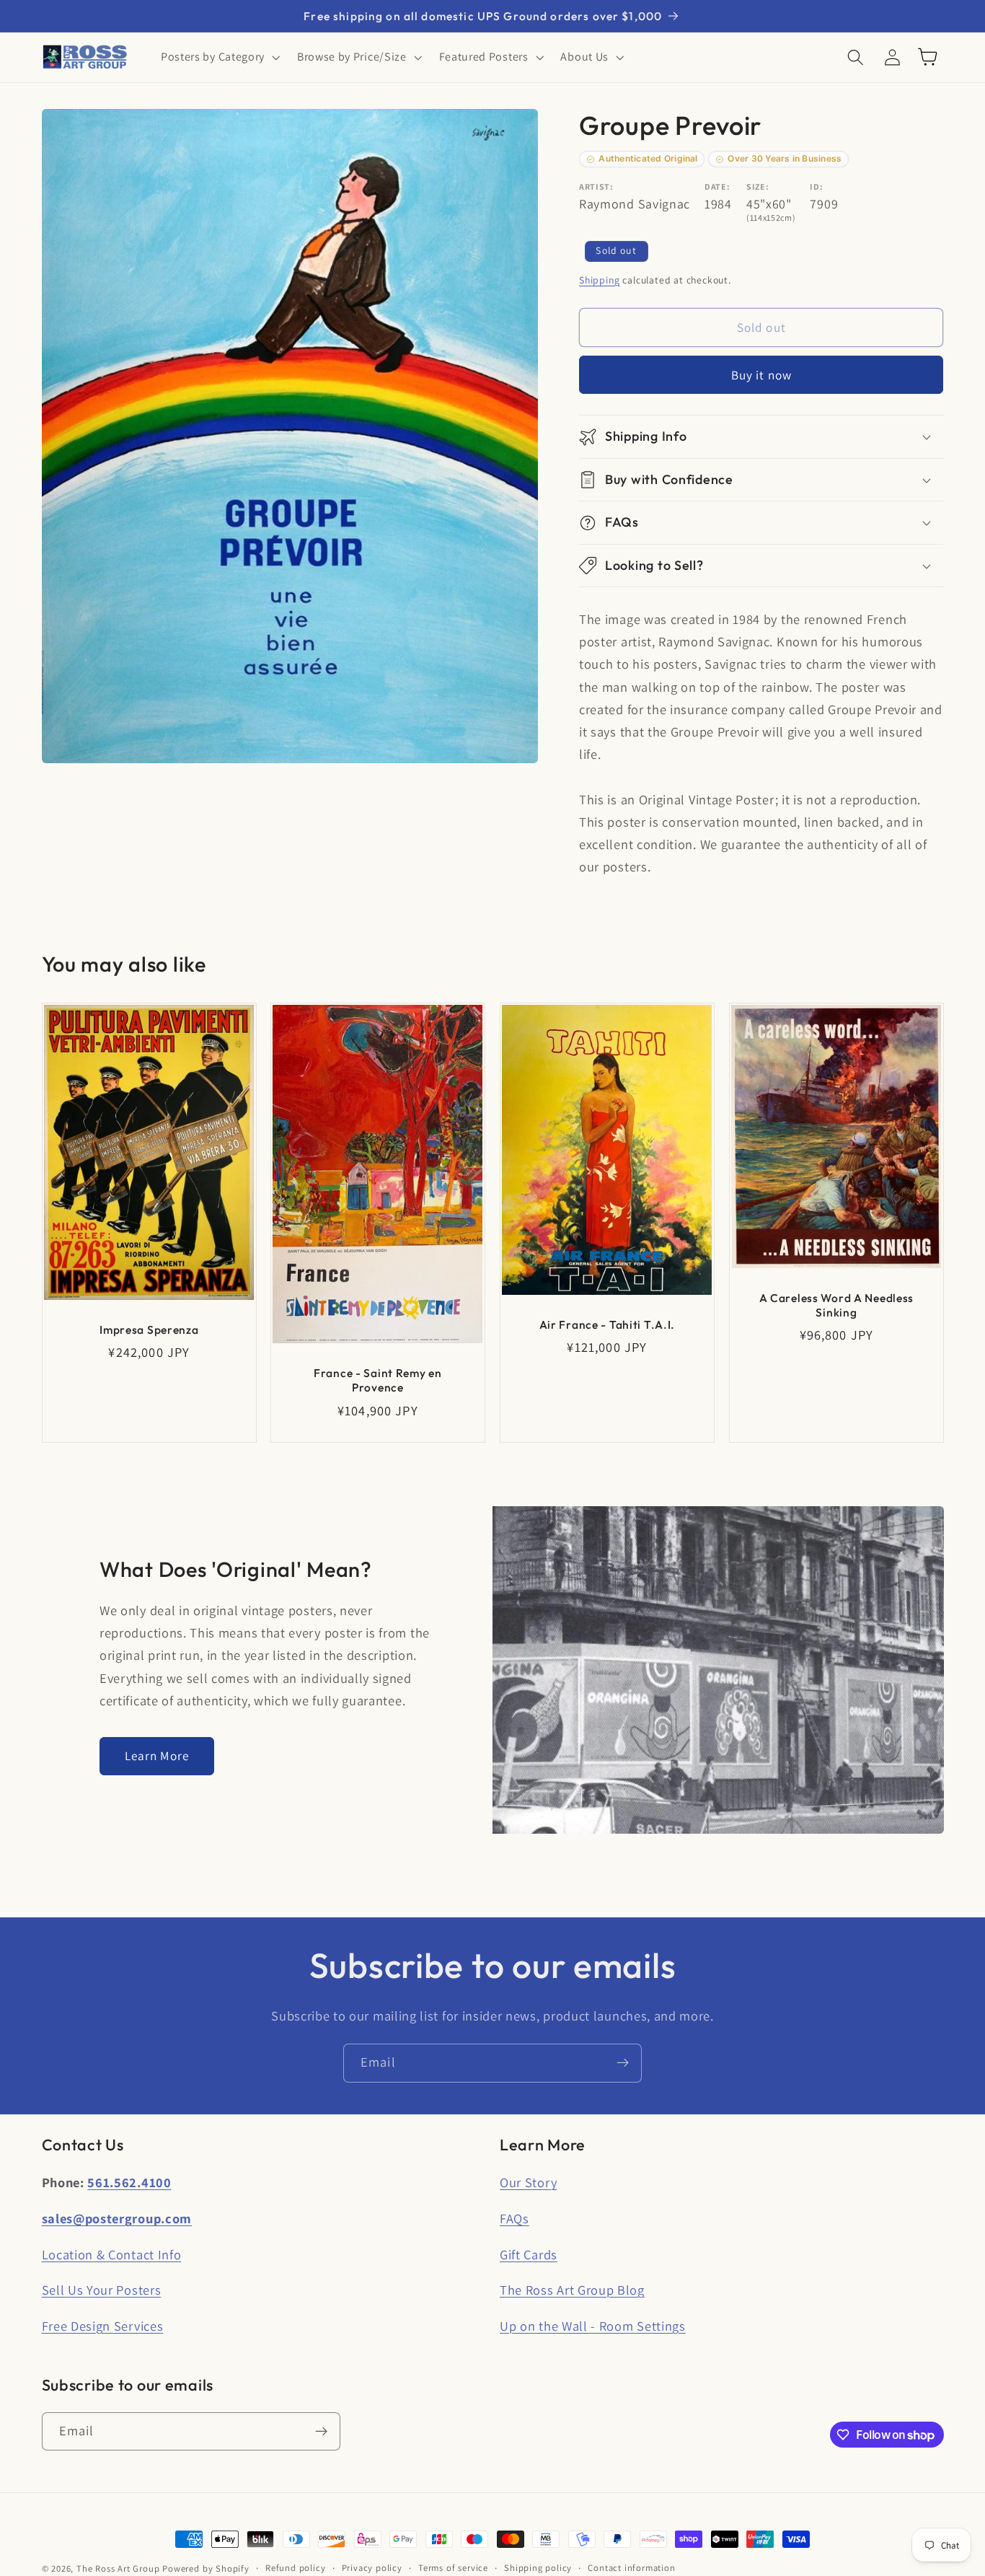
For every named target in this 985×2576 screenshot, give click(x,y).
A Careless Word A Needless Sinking (836, 1305)
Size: (757, 186)
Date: (717, 186)
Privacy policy (372, 2568)
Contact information (631, 2568)
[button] (219, 57)
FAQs (514, 2218)
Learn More (157, 1755)
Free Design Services (103, 2326)
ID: (816, 186)
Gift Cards (529, 2254)
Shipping (599, 280)
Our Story (528, 2182)
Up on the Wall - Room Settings (593, 2326)
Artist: (596, 186)
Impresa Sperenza (149, 1329)
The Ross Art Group (118, 2568)
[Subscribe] (623, 2063)
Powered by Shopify (206, 2568)
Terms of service (453, 2568)
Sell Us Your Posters (102, 2290)
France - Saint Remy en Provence (378, 1380)
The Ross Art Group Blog (572, 2290)
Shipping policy (538, 2568)
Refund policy (295, 2568)
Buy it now (762, 375)
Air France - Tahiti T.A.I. (608, 1324)
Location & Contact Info (112, 2254)
